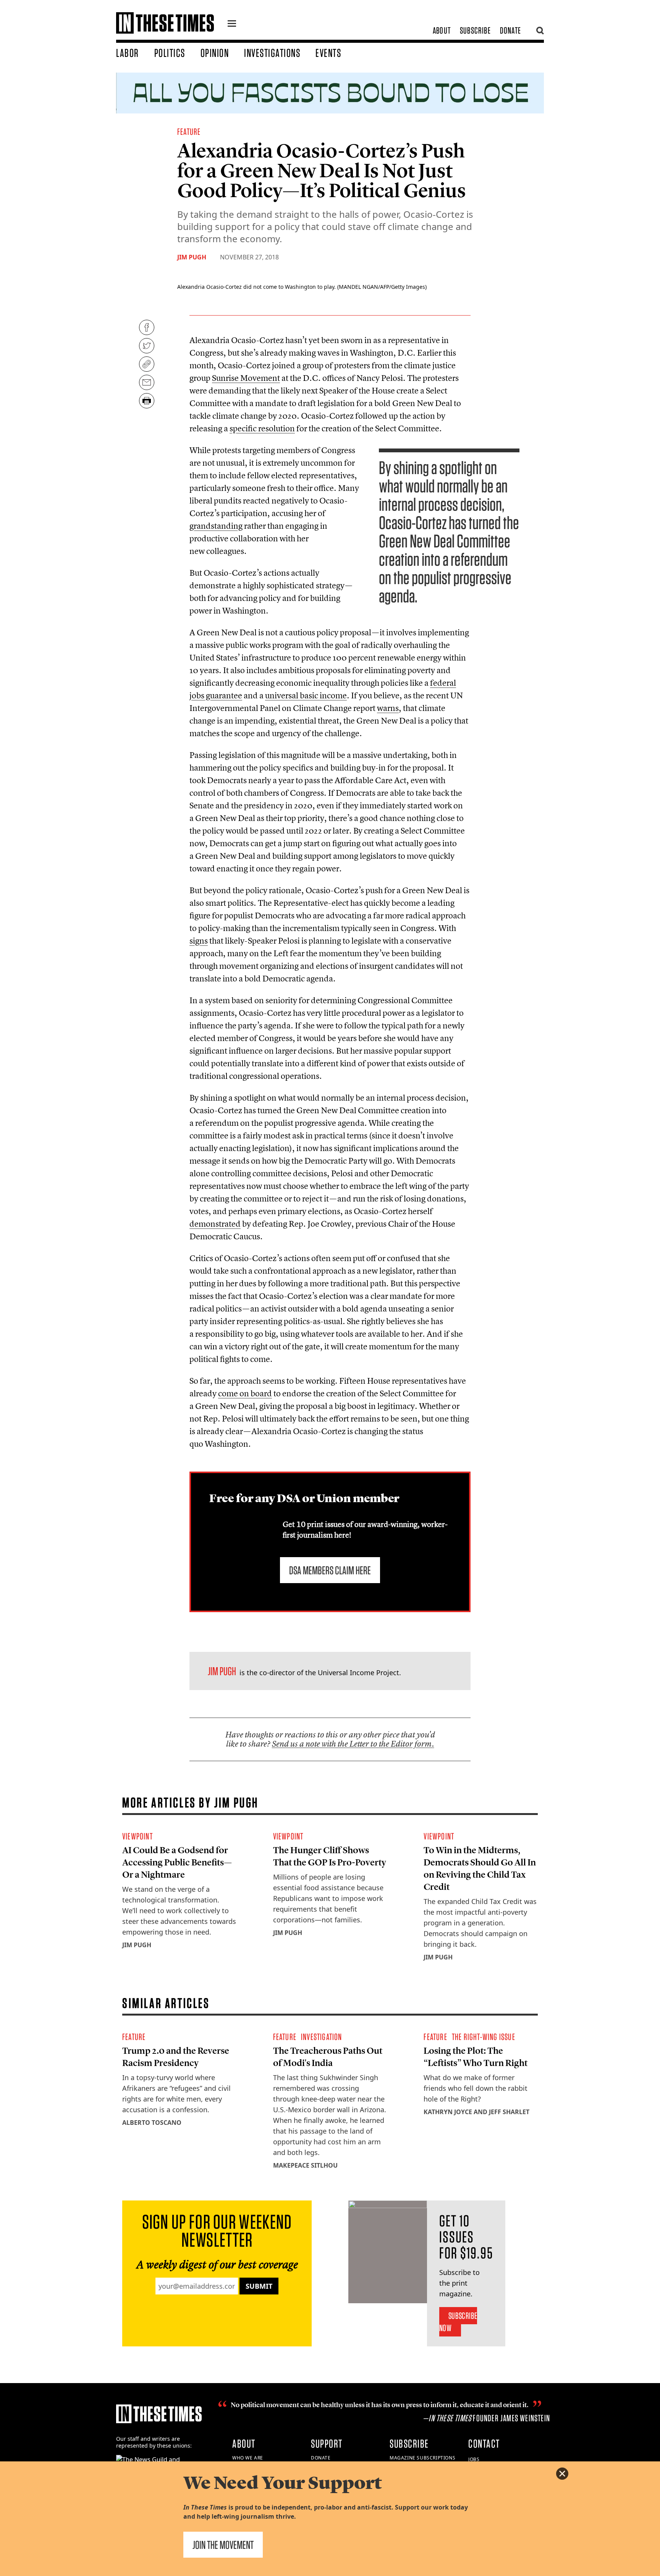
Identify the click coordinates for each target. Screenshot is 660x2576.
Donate (510, 30)
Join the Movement (223, 2545)
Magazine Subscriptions (422, 2458)
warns (388, 708)
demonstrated (215, 1224)
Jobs (474, 2459)
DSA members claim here (330, 1570)
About (442, 30)
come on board (245, 1393)
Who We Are (248, 2458)
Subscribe (475, 30)
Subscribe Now (458, 2322)
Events (328, 53)
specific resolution (262, 428)
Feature (189, 132)
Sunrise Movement (246, 378)
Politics (170, 53)
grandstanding (216, 526)
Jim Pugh (192, 257)
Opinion (215, 53)
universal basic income (306, 695)
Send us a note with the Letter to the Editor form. (353, 1744)
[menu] (232, 24)
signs (199, 941)
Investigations (272, 53)
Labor (128, 53)
